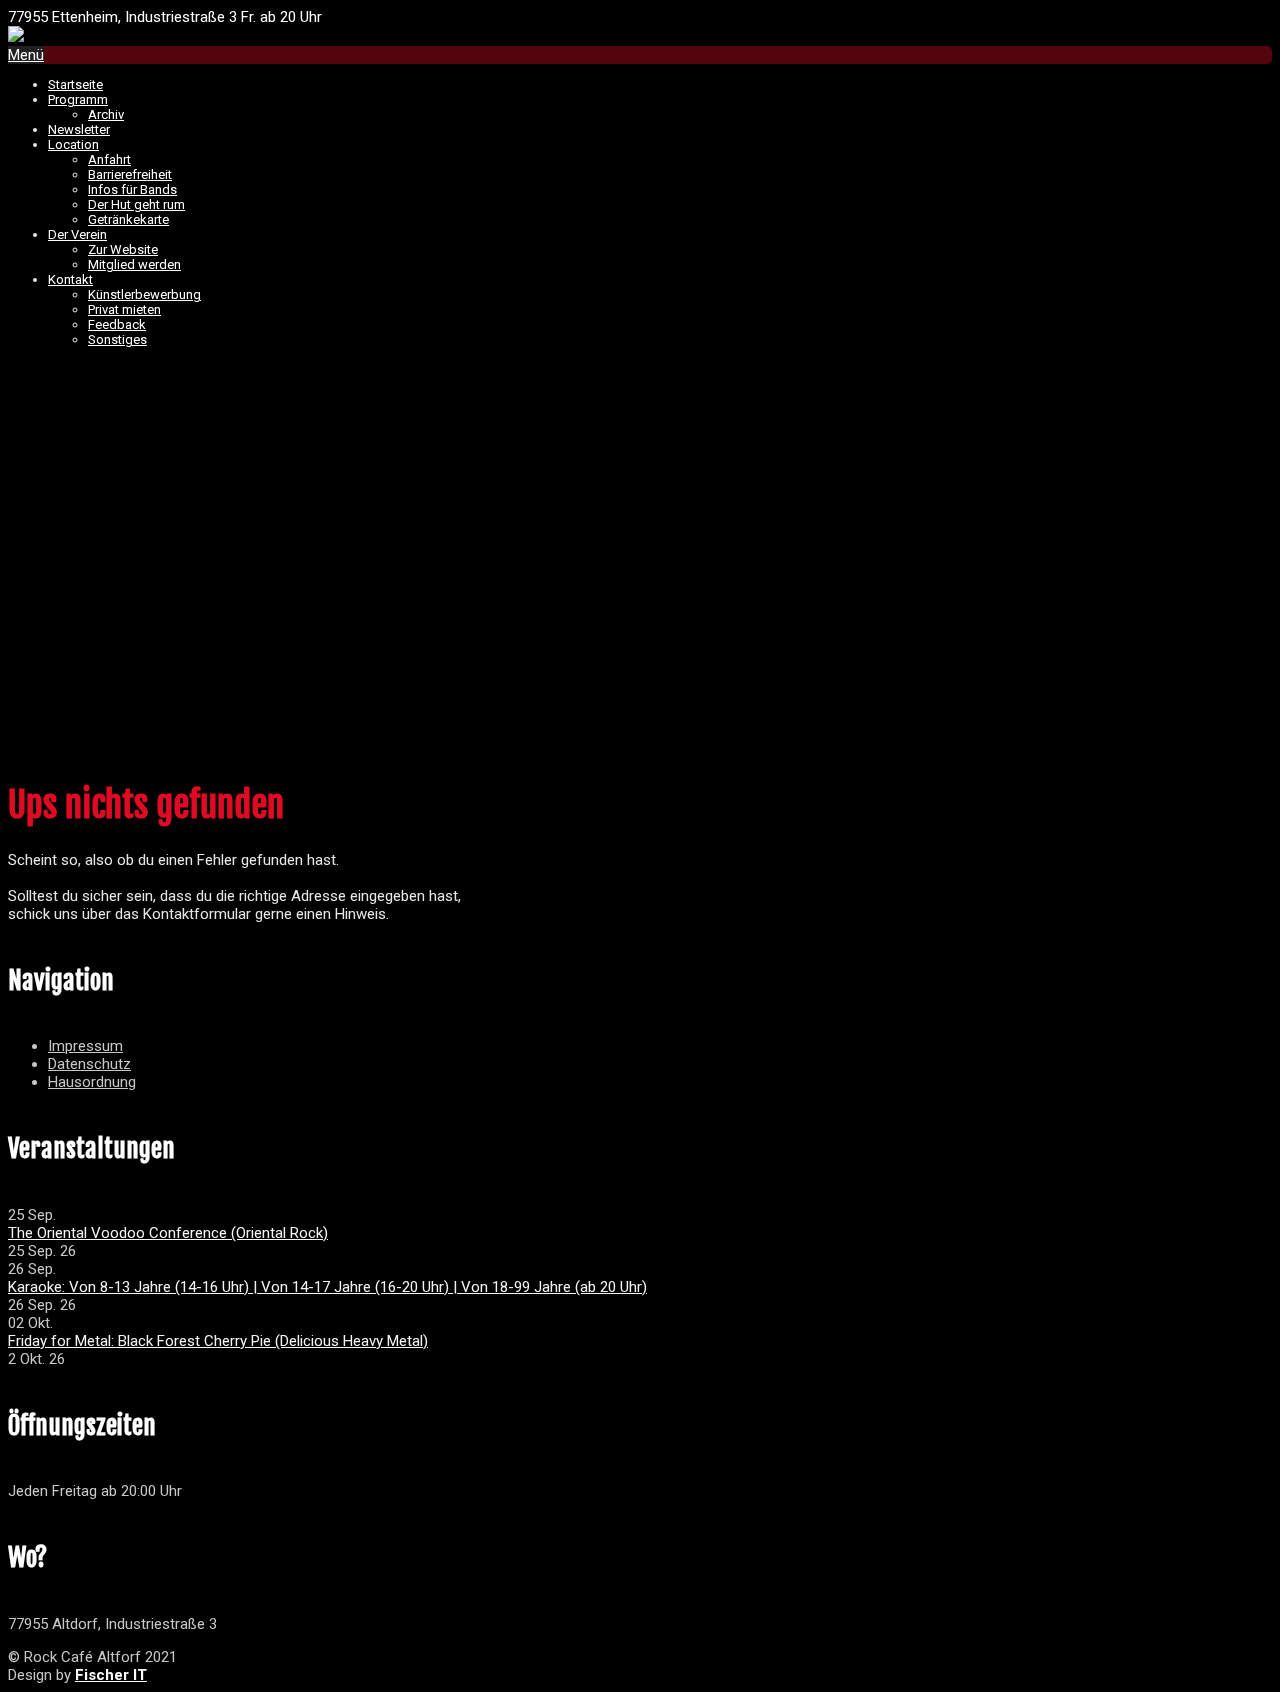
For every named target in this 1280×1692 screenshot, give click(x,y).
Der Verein (77, 234)
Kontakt (70, 279)
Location (73, 144)
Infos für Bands (132, 189)
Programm (78, 99)
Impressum (85, 1046)
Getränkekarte (128, 219)
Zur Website (123, 249)
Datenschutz (89, 1064)
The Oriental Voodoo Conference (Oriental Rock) (168, 1233)
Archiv (106, 114)
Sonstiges (117, 339)
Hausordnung (92, 1082)
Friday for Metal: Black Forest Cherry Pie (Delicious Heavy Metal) (218, 1341)
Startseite (75, 84)
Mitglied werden (134, 264)
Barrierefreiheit (130, 174)
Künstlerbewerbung (144, 294)
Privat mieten (124, 309)
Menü (26, 55)
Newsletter (79, 129)
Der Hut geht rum (136, 204)
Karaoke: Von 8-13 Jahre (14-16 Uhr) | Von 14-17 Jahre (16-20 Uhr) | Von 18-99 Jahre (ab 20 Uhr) (327, 1287)
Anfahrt (109, 159)
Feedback (117, 324)
